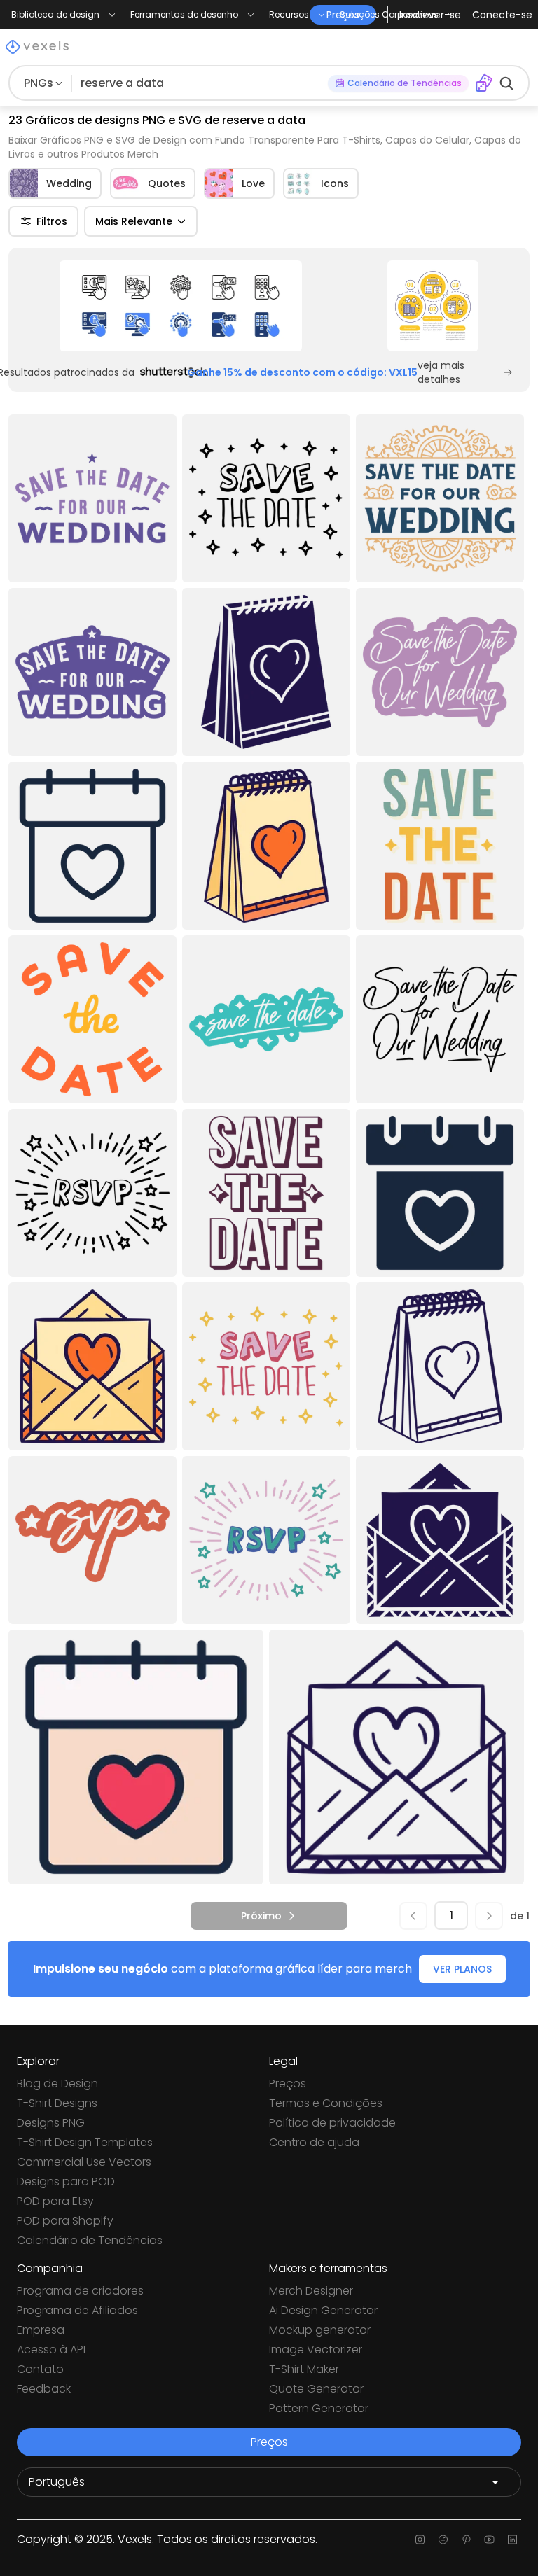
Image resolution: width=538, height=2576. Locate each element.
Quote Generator (316, 2389)
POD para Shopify (65, 2221)
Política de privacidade (332, 2123)
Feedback (44, 2389)
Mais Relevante (134, 221)
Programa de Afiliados (77, 2310)
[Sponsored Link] (181, 306)
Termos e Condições (326, 2103)
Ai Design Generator (323, 2310)
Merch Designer (311, 2291)
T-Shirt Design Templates (85, 2142)
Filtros (52, 221)
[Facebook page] (443, 2540)
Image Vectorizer (316, 2350)
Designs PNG (51, 2123)
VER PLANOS (462, 1969)
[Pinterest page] (466, 2540)
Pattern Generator (319, 2408)
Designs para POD (66, 2182)
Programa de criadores (80, 2291)
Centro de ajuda (314, 2142)
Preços (288, 2084)
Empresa (41, 2330)
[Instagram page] (420, 2540)
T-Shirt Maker (304, 2369)
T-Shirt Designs (57, 2103)
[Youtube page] (489, 2540)
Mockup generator (320, 2330)
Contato (40, 2369)
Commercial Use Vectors (84, 2162)
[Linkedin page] (512, 2540)
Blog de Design (57, 2084)
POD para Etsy (55, 2201)
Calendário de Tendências (90, 2240)
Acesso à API (51, 2350)
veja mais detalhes (441, 372)
